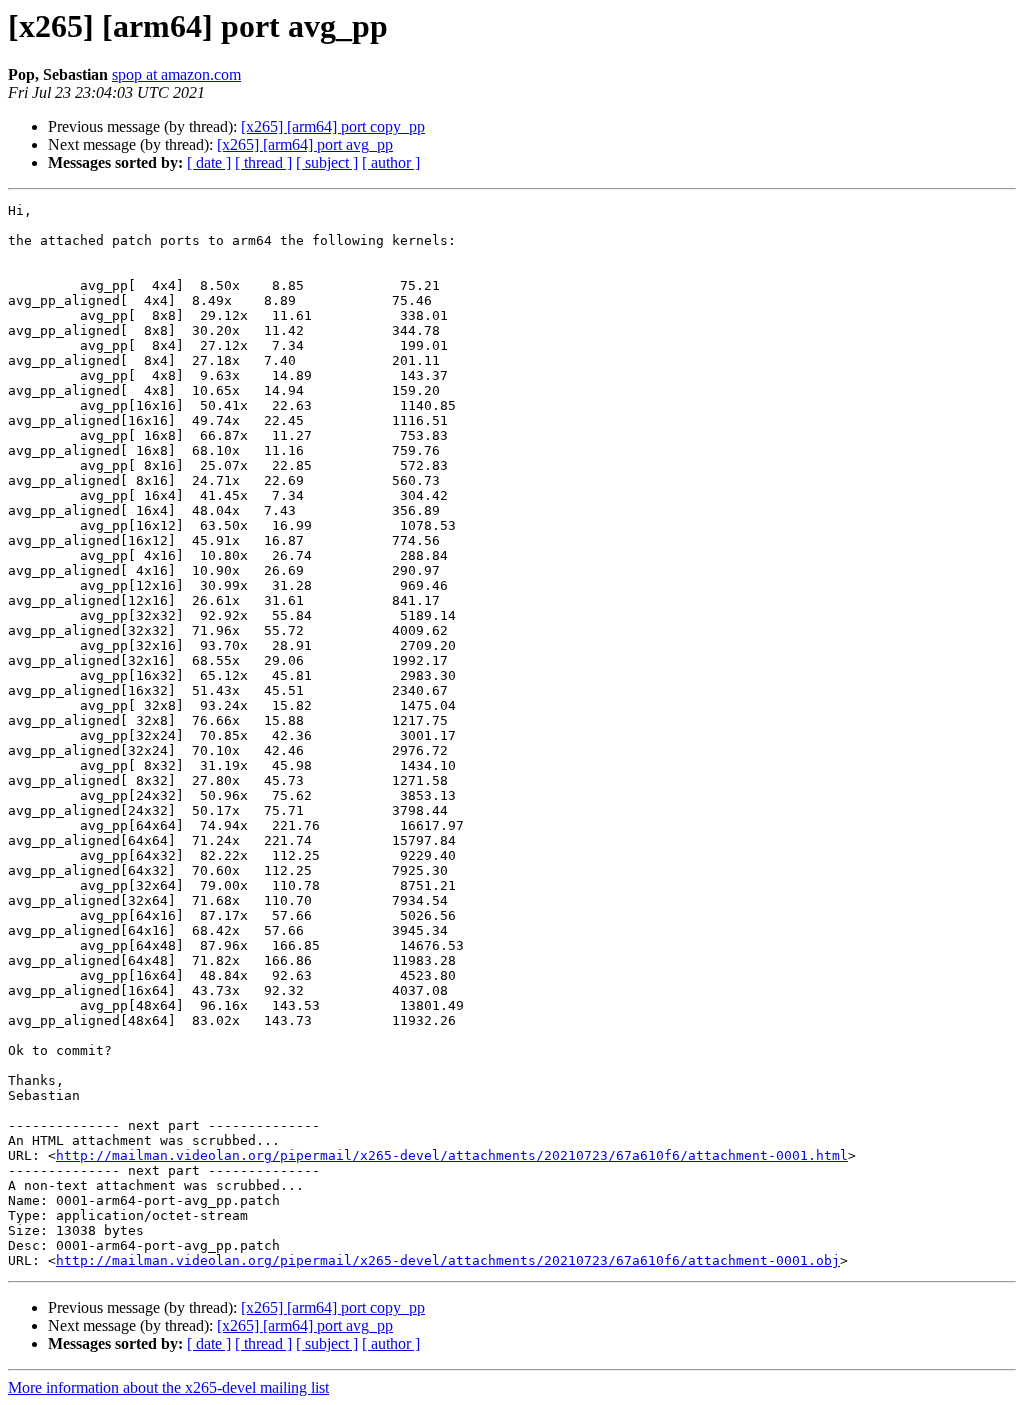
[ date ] (209, 162)
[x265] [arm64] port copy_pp (333, 126)
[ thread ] (263, 162)
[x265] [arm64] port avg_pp (305, 144)
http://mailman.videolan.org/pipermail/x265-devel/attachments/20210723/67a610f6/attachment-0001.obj (448, 1260)
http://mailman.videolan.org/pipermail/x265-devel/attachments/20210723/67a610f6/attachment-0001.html (452, 1155)
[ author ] (391, 162)
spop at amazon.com (176, 74)
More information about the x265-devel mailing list (168, 1387)
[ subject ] (327, 162)
